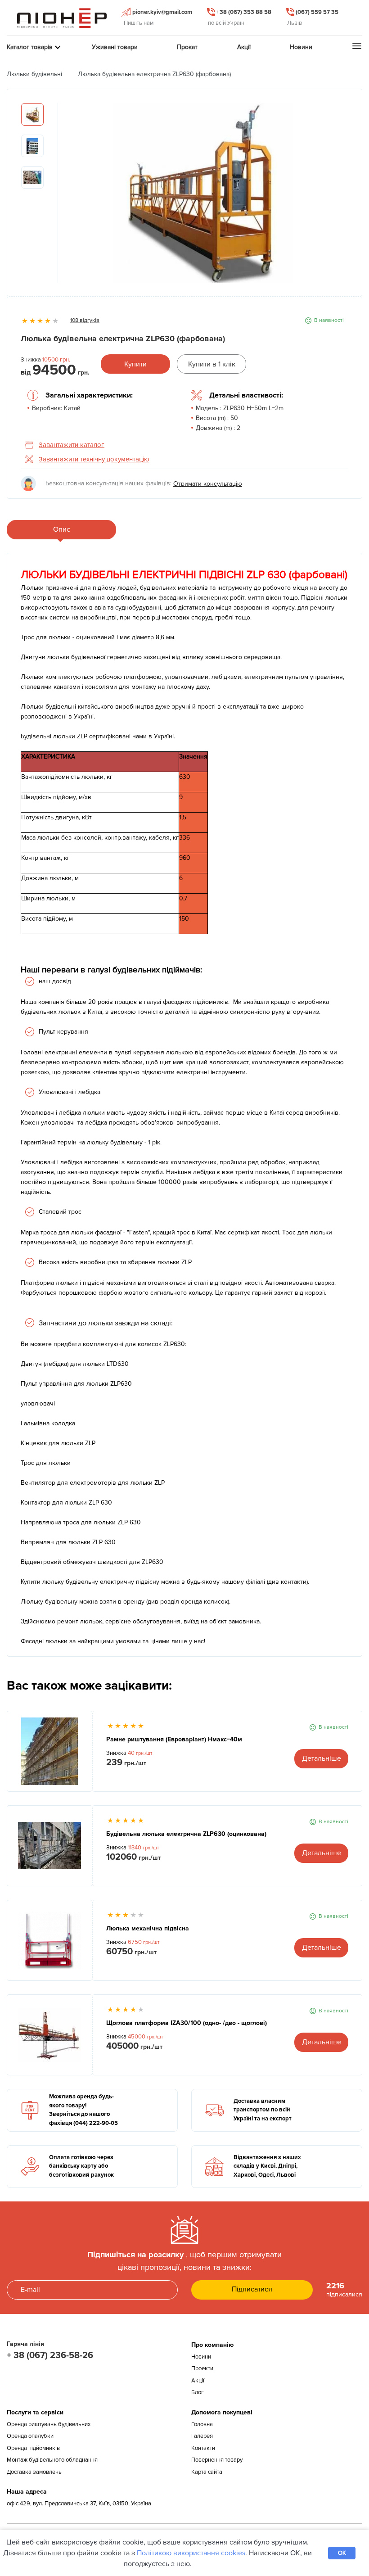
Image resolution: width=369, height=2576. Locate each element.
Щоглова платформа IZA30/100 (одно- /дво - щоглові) (187, 2023)
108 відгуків (85, 320)
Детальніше (322, 1758)
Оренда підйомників (33, 2448)
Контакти (203, 2448)
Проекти (202, 2368)
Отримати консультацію (208, 484)
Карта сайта (207, 2472)
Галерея (202, 2436)
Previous (65, 197)
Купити (135, 364)
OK (342, 2553)
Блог (198, 2392)
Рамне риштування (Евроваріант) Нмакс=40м (174, 1739)
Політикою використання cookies (191, 2553)
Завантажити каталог (72, 445)
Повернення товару (217, 2460)
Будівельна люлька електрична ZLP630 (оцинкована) (186, 1834)
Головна (202, 2424)
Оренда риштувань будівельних (49, 2424)
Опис (62, 529)
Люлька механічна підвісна (148, 1928)
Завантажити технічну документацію (94, 459)
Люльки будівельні (34, 74)
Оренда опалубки (30, 2436)
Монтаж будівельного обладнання (52, 2460)
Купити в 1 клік (212, 364)
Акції (198, 2381)
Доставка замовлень (34, 2472)
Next (342, 197)
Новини (201, 2357)
